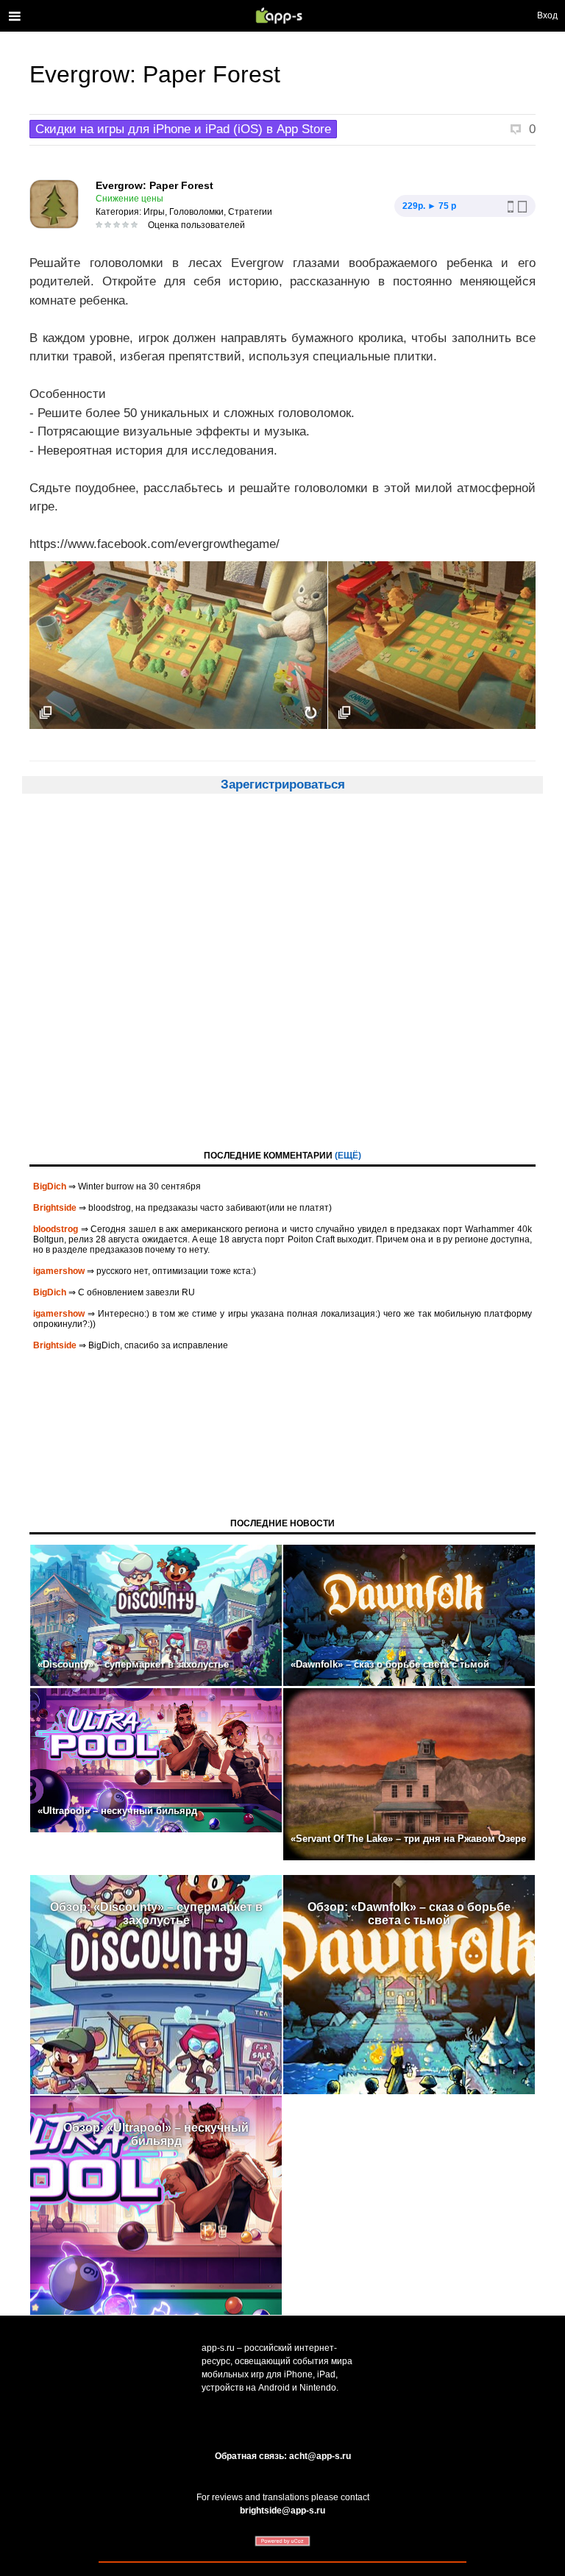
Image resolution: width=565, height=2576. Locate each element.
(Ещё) (348, 1156)
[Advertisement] (282, 985)
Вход (547, 15)
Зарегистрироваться (283, 784)
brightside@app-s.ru (282, 2511)
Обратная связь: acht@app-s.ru (283, 2456)
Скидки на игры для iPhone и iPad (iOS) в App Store (183, 129)
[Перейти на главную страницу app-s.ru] (282, 15)
